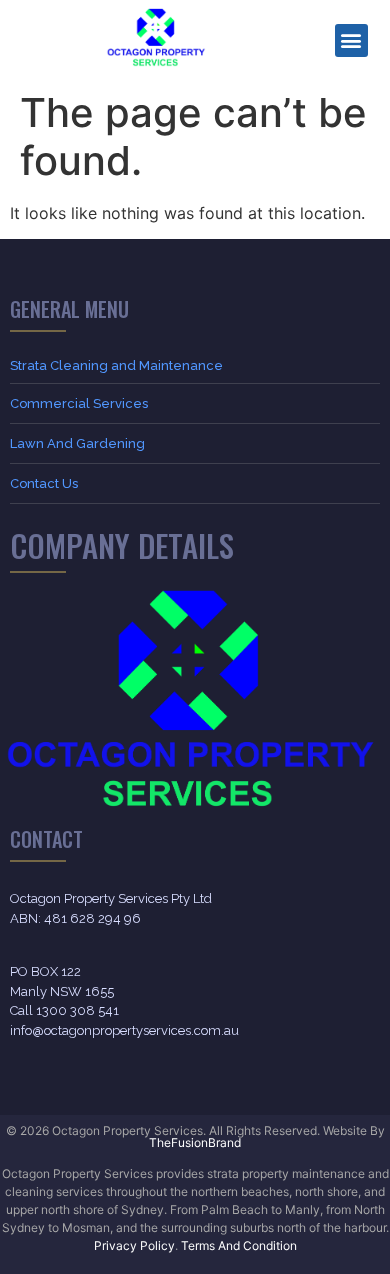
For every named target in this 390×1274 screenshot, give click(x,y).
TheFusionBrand (195, 1142)
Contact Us (44, 483)
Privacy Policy (134, 1245)
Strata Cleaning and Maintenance (116, 365)
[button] (351, 40)
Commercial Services (79, 403)
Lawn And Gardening (77, 443)
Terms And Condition (239, 1245)
